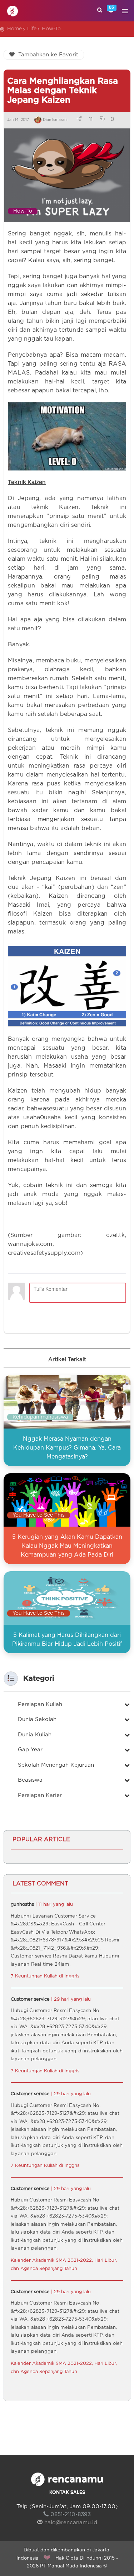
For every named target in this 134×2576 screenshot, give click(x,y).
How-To (51, 29)
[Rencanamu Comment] (67, 1292)
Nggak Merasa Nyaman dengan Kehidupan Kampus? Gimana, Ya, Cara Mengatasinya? (67, 1448)
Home (14, 29)
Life (32, 29)
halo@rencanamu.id (71, 2523)
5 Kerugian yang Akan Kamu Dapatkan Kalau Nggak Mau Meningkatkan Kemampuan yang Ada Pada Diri (67, 1546)
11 (91, 119)
